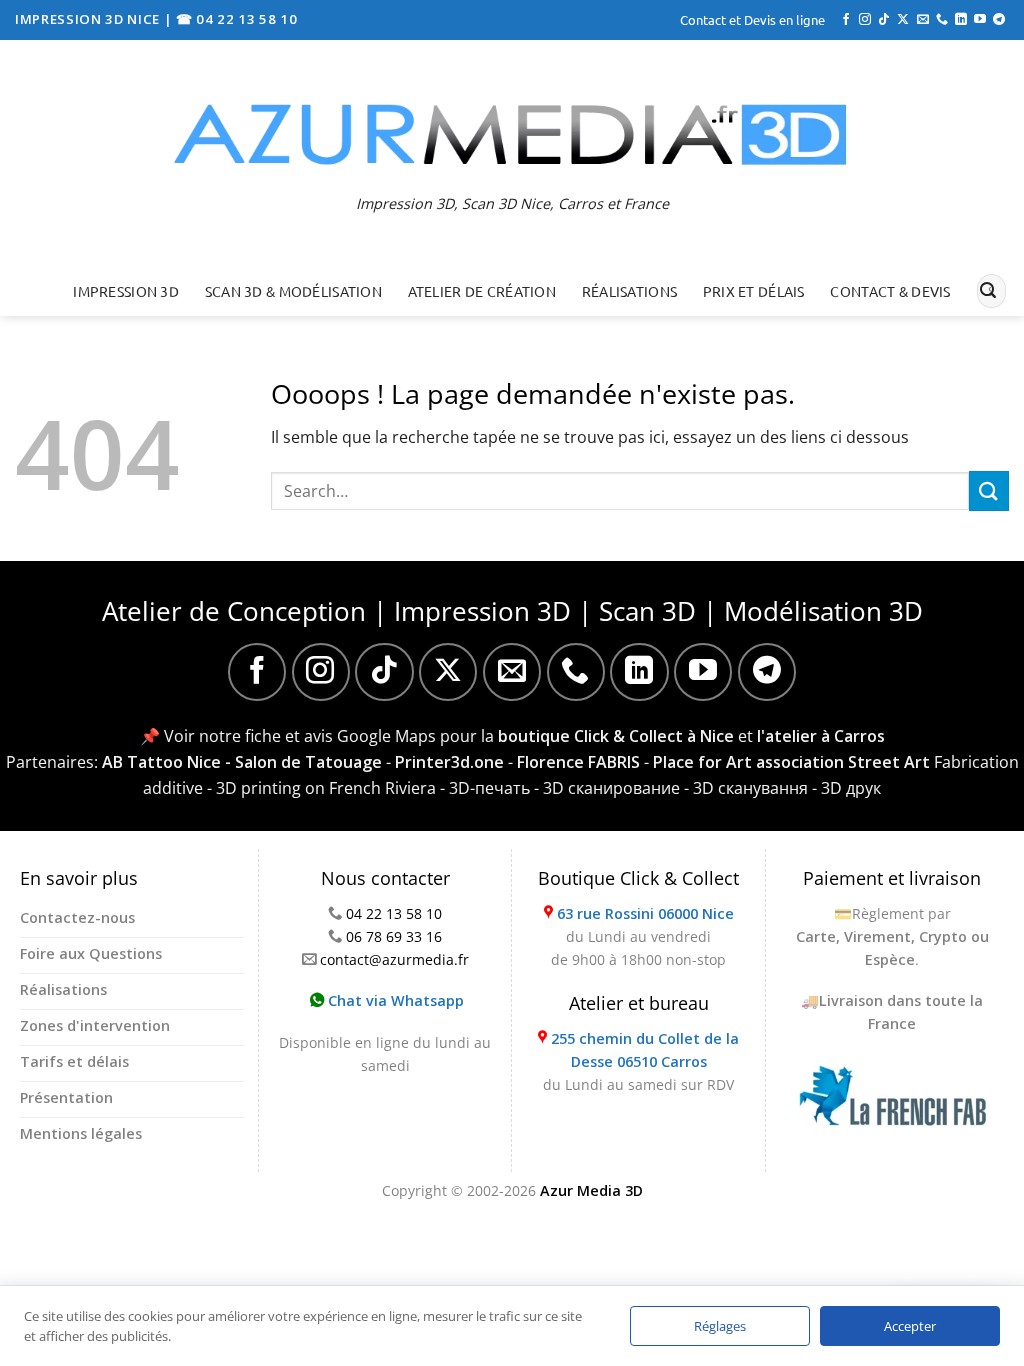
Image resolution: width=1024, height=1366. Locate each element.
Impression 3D (126, 291)
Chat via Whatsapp (394, 1000)
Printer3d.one (449, 762)
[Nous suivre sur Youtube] (980, 20)
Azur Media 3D (591, 1190)
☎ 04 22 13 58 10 (237, 19)
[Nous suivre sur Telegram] (999, 20)
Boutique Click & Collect (638, 878)
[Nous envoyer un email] (923, 20)
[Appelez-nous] (942, 20)
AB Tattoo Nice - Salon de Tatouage (242, 762)
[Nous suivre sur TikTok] (884, 20)
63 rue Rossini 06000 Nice (645, 913)
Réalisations (629, 291)
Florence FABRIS (578, 762)
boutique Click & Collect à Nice (616, 736)
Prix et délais (754, 291)
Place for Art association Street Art (791, 762)
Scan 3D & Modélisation (293, 291)
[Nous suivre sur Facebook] (846, 20)
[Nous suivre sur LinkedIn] (961, 20)
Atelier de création (482, 291)
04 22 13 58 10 (394, 913)
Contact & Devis (890, 291)
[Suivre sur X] (903, 20)
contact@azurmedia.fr (394, 959)
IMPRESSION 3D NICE (89, 19)
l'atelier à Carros (821, 736)
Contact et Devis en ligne (752, 19)
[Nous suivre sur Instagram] (865, 20)
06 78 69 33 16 (394, 936)
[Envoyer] (988, 291)
